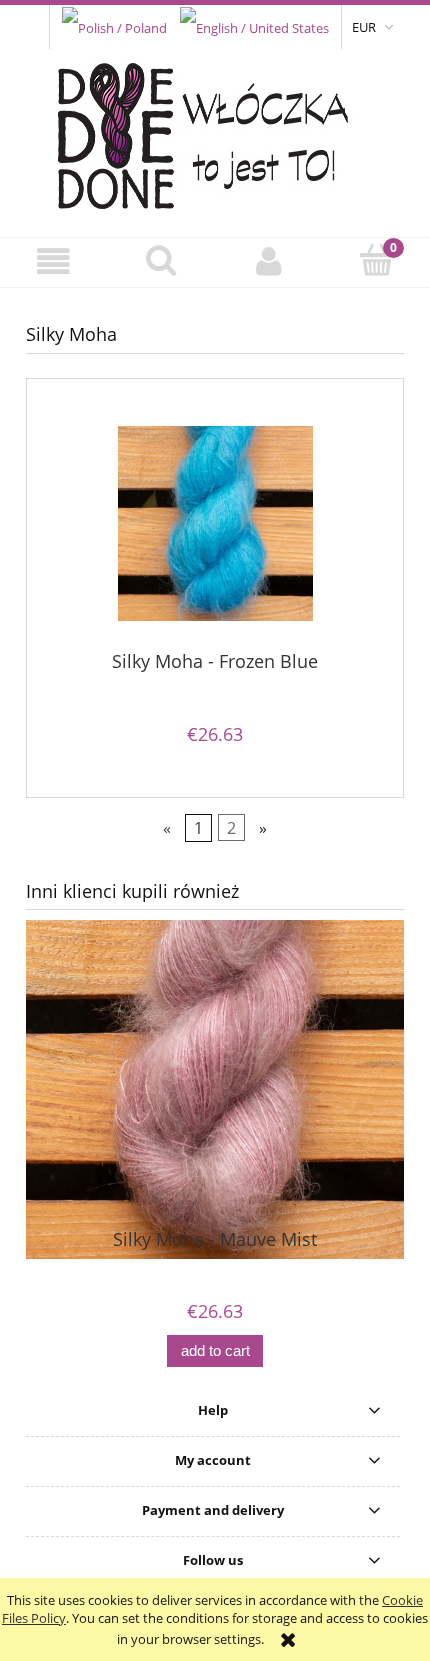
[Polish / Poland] (114, 26)
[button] (54, 261)
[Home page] (215, 131)
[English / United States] (254, 26)
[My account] (269, 261)
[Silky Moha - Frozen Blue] (215, 523)
